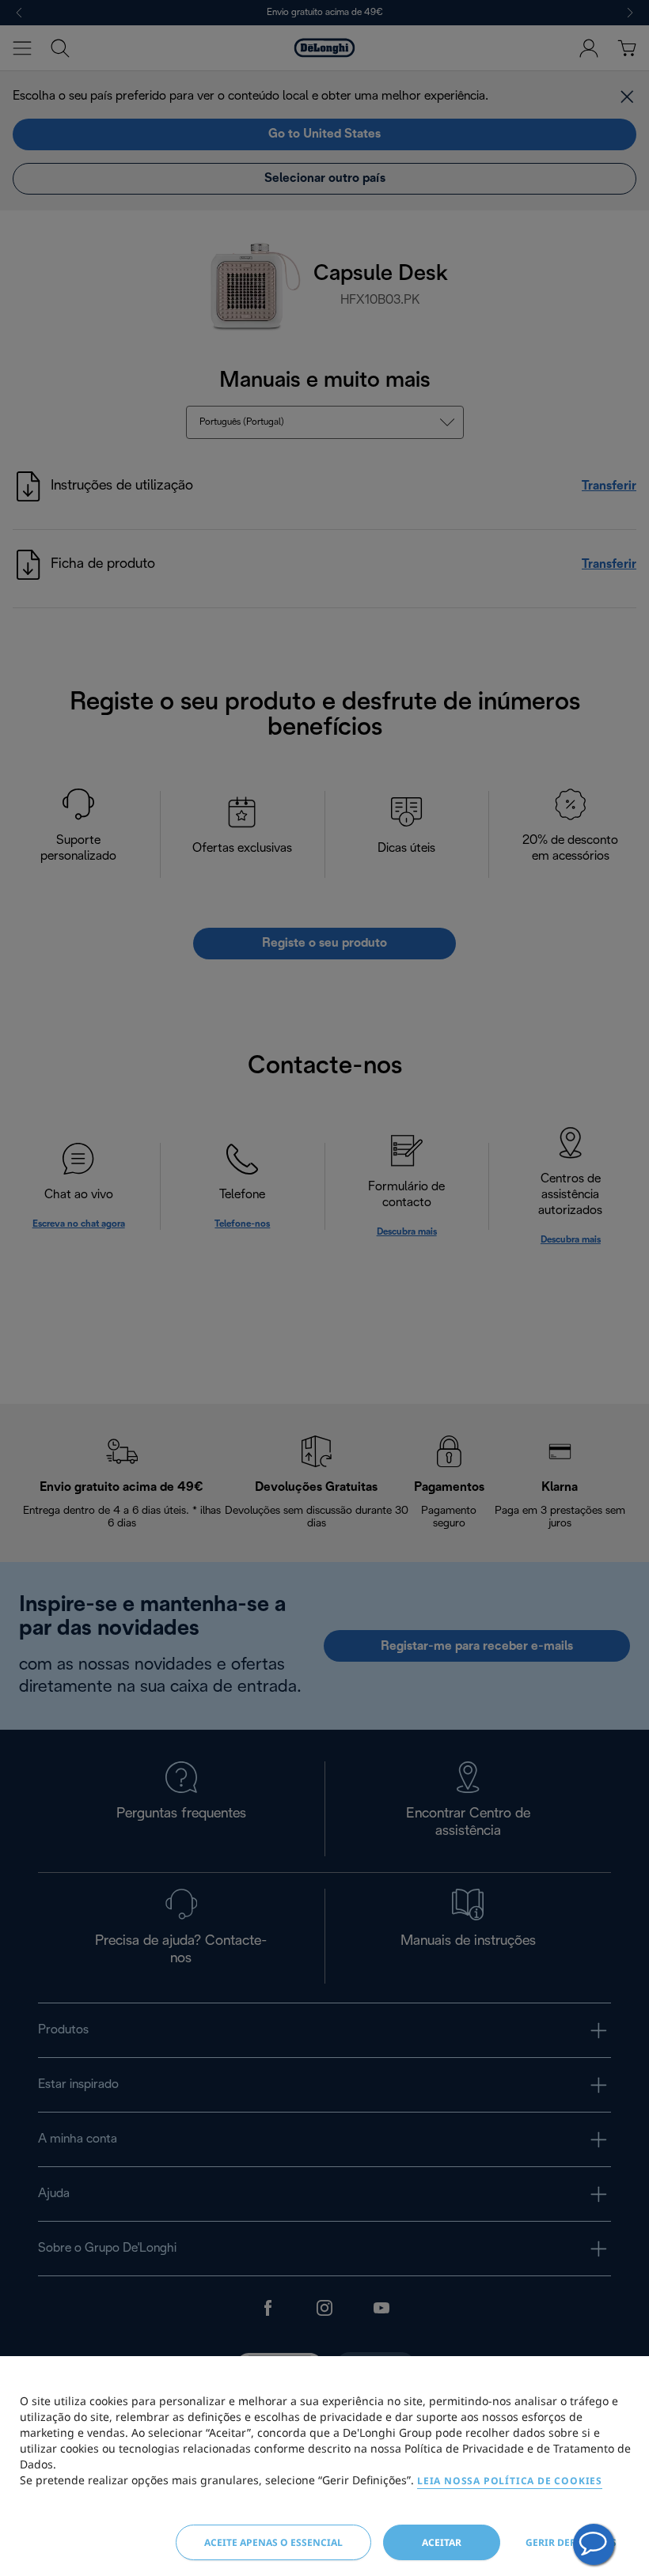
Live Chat (594, 2544)
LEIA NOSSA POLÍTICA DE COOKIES (510, 2481)
